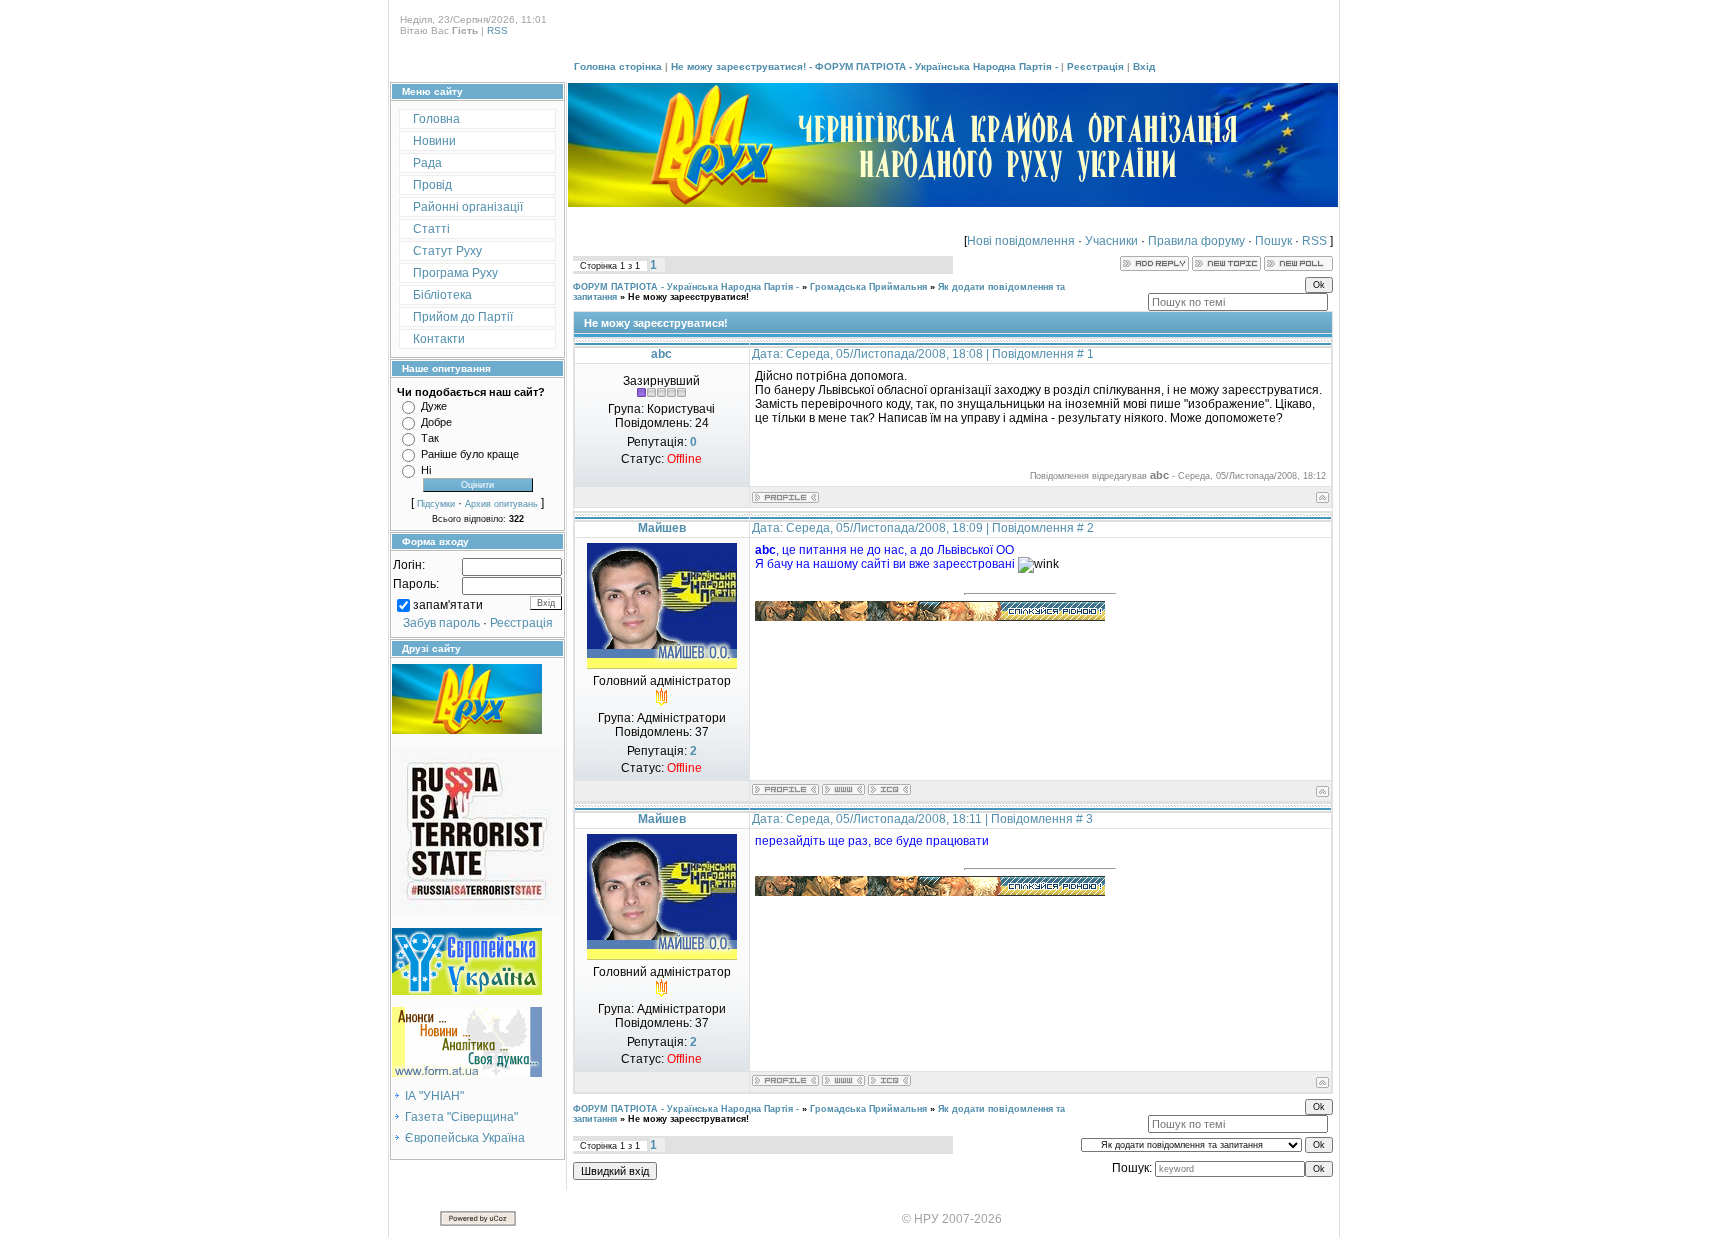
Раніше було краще (470, 454)
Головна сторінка (618, 66)
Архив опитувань (501, 504)
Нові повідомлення (1021, 241)
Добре (436, 422)
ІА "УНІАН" (434, 1096)
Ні (426, 470)
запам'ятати (448, 605)
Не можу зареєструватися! (688, 297)
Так (430, 438)
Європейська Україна (465, 1138)
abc (661, 354)
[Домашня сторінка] (843, 789)
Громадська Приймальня (868, 287)
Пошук (1273, 241)
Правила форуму (1196, 241)
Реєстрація (1095, 66)
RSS (497, 30)
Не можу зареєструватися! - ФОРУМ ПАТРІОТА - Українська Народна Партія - (864, 66)
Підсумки (436, 504)
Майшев (662, 528)
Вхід (1144, 66)
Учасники (1111, 241)
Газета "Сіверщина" (461, 1117)
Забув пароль (441, 623)
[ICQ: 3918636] (889, 789)
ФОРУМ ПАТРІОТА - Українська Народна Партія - (686, 287)
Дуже (434, 406)
